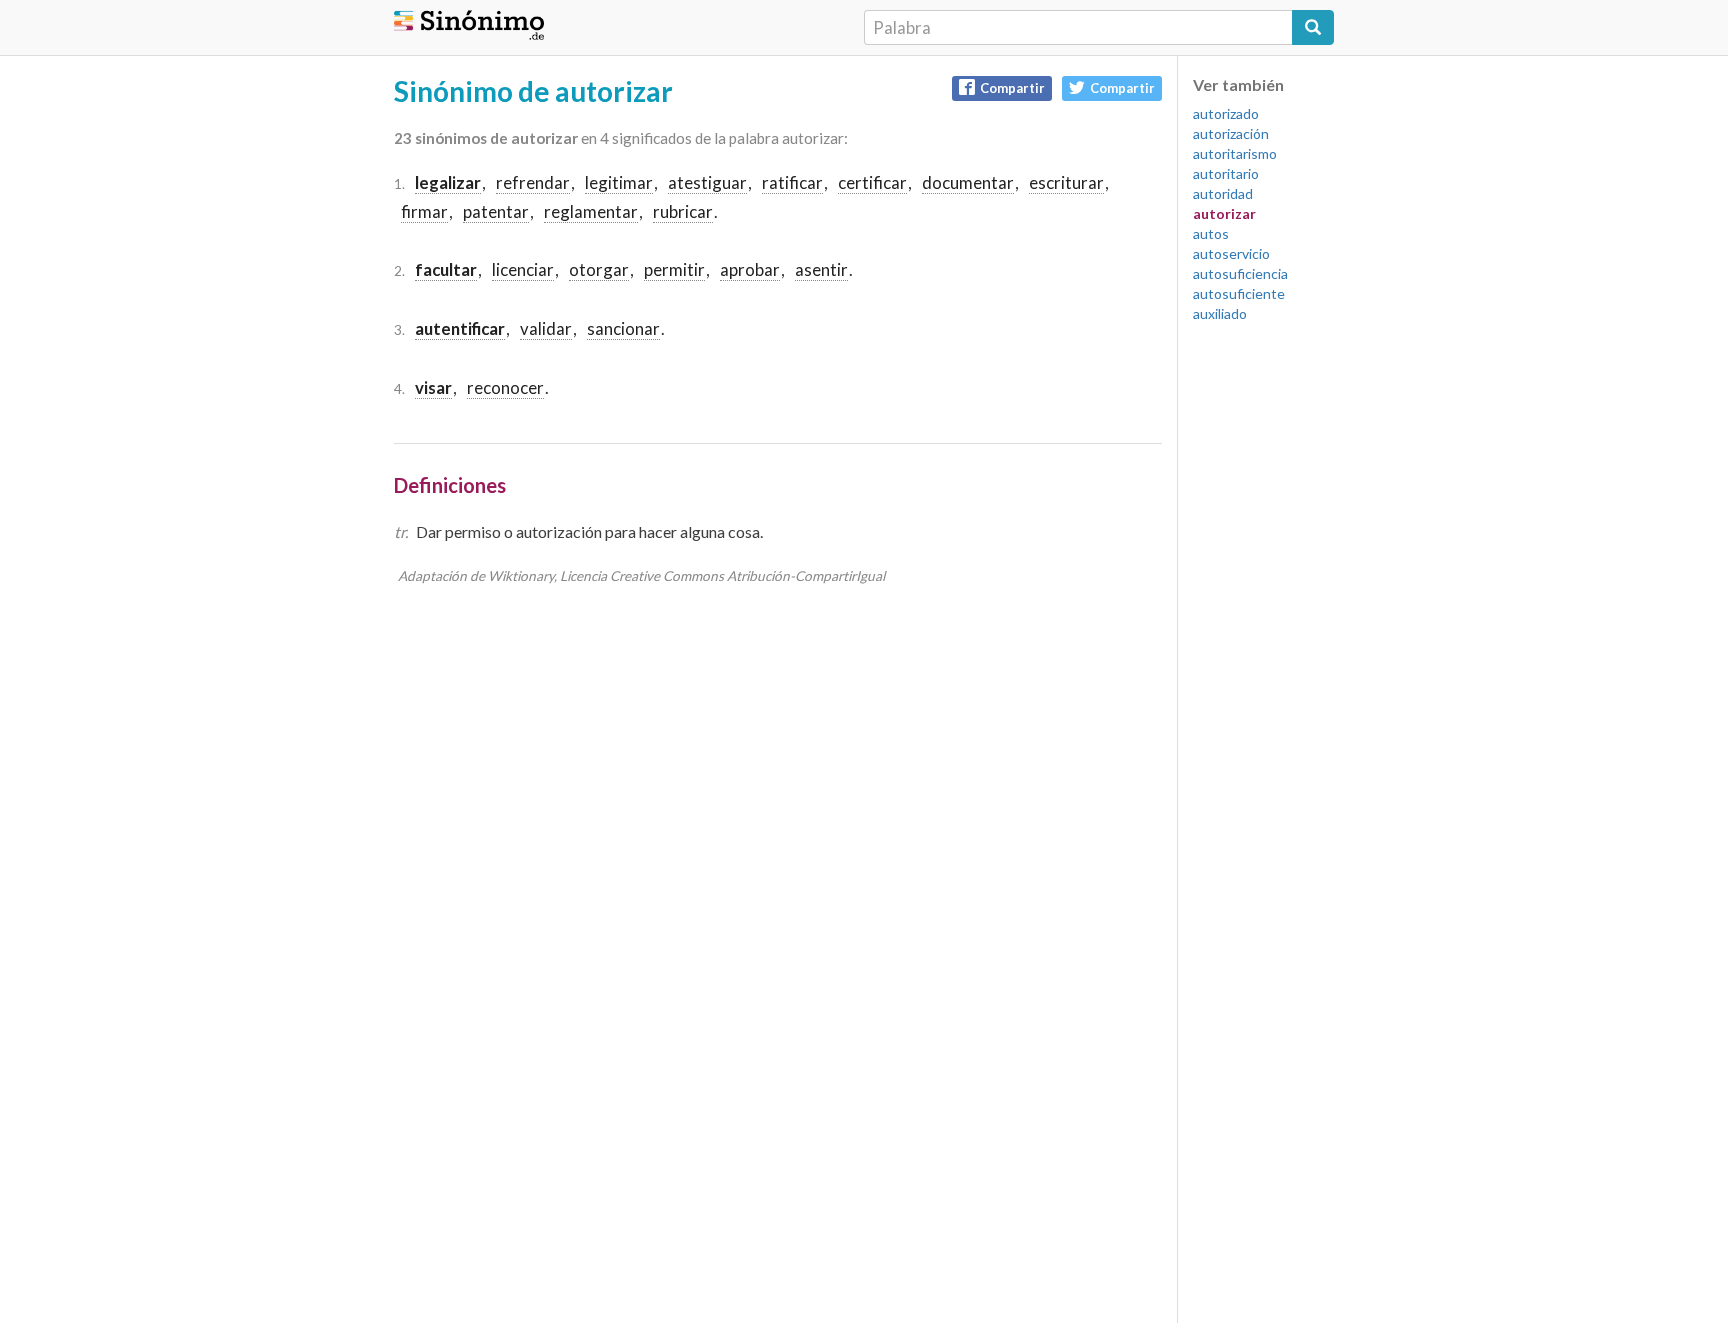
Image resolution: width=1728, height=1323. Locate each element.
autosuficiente (1239, 293)
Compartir (1012, 88)
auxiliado (1220, 313)
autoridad (1223, 193)
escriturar (1066, 182)
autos (1211, 233)
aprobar (750, 269)
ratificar (792, 182)
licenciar (523, 269)
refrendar (533, 182)
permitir (674, 269)
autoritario (1226, 173)
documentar (968, 182)
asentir (821, 269)
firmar (424, 211)
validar (546, 328)
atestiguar (707, 182)
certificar (872, 182)
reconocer (505, 387)
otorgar (599, 269)
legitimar (619, 182)
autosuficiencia (1240, 273)
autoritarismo (1235, 153)
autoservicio (1231, 253)
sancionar (623, 328)
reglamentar (591, 211)
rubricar (683, 211)
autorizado (1226, 113)
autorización (1231, 133)
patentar (496, 211)
